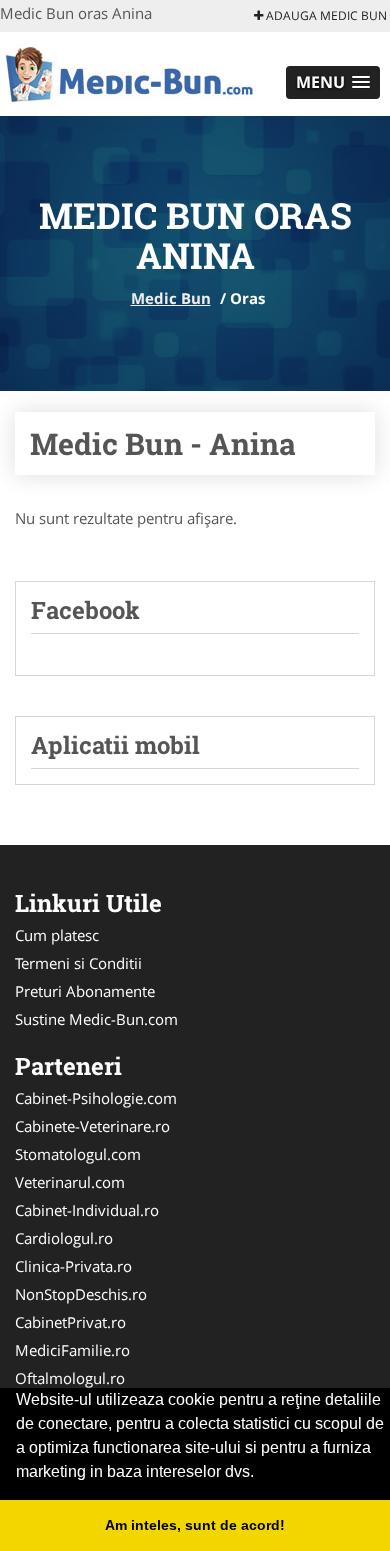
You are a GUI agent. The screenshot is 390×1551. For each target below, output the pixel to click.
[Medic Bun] (131, 72)
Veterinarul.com (70, 1182)
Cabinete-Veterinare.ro (92, 1126)
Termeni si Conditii (78, 963)
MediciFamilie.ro (72, 1350)
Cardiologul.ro (64, 1238)
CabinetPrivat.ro (70, 1322)
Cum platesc (57, 935)
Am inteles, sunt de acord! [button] (195, 1525)
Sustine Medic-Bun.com (96, 1019)
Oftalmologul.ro (70, 1378)
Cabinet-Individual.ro (87, 1210)
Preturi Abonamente (85, 991)
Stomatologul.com (78, 1154)
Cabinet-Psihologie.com (96, 1098)
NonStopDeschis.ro (81, 1294)
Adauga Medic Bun (325, 15)
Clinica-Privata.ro (73, 1266)
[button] (333, 82)
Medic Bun (171, 298)
